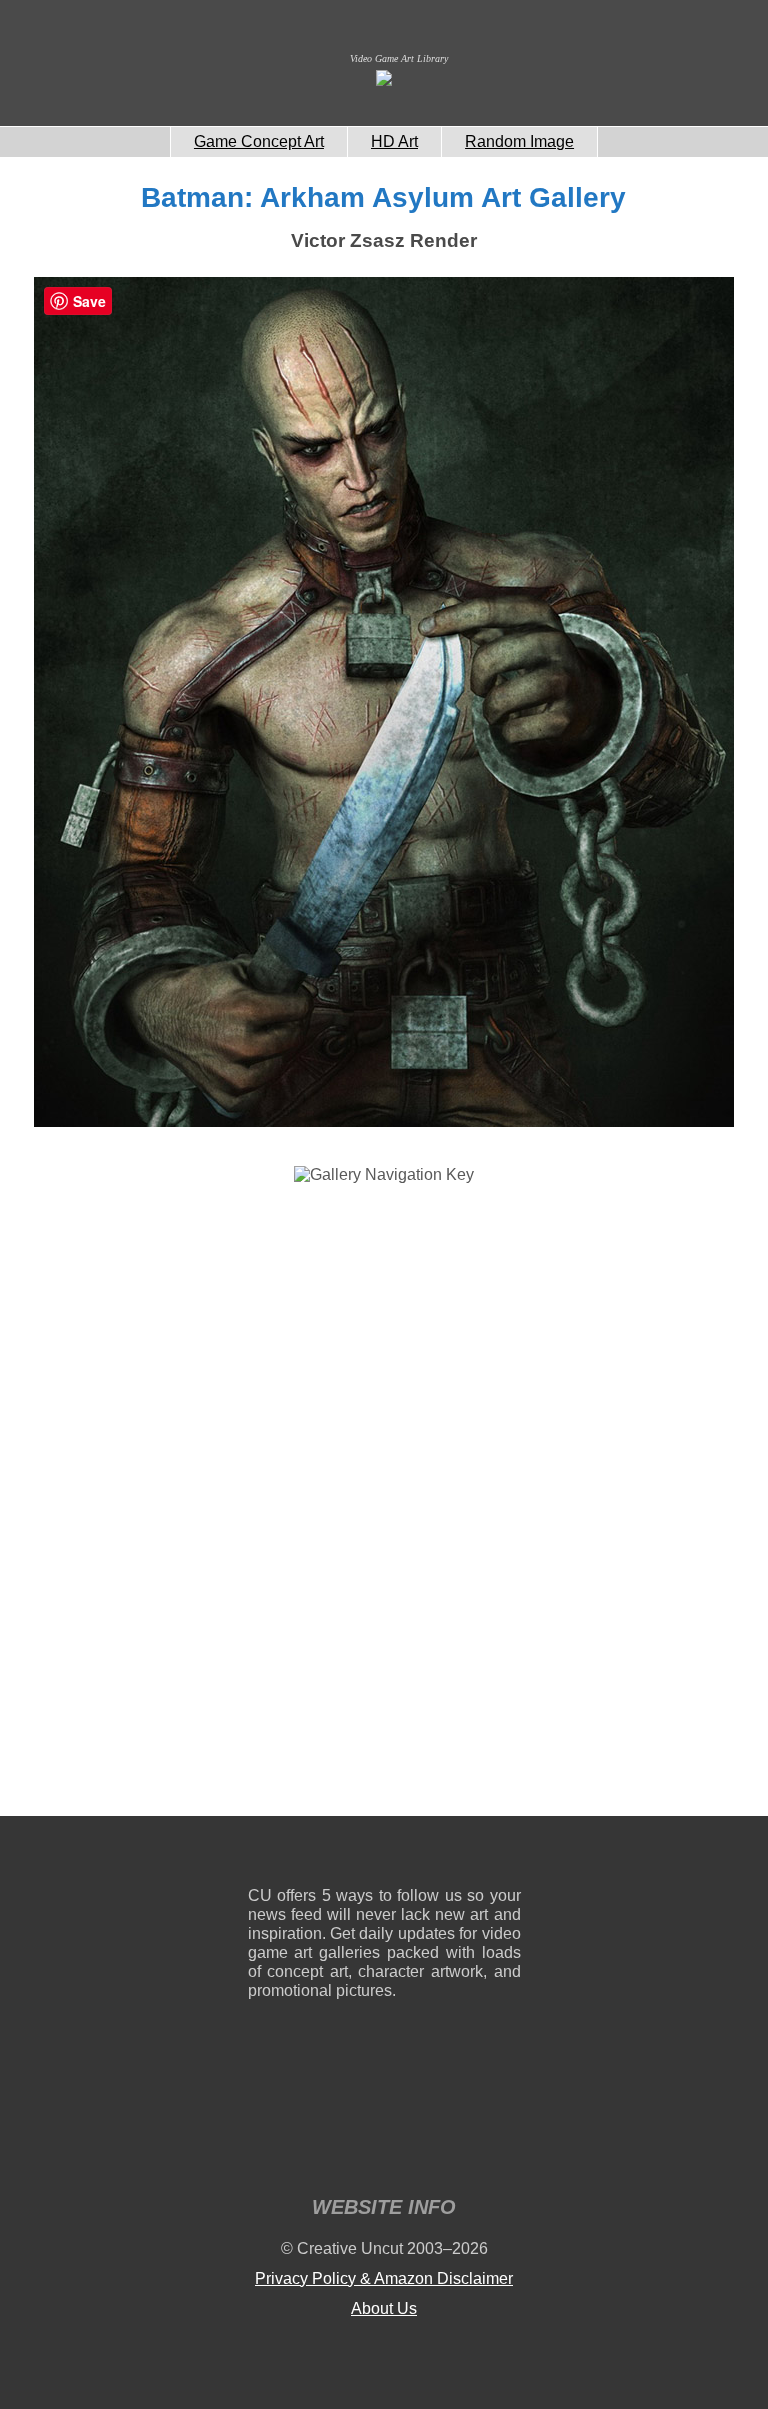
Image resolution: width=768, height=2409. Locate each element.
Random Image (519, 141)
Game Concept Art (259, 141)
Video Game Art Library (399, 58)
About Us (384, 2308)
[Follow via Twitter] (445, 1855)
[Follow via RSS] (262, 1855)
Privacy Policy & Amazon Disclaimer (384, 2278)
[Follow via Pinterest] (506, 1855)
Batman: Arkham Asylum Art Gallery (383, 197)
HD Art (394, 141)
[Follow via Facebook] (384, 1855)
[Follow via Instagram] (323, 1855)
